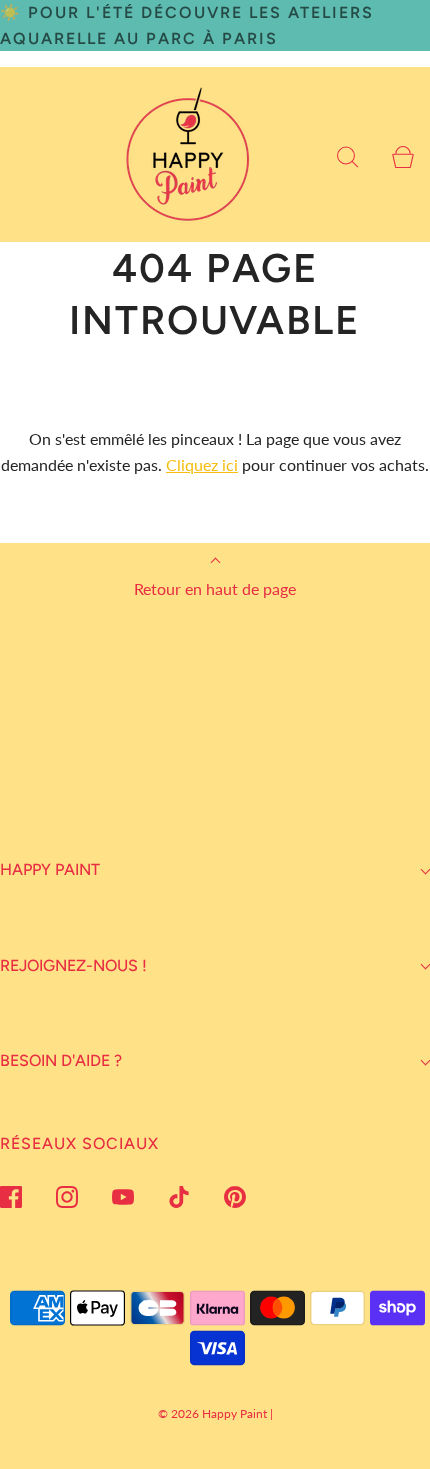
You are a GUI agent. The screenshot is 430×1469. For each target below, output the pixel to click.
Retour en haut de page (215, 588)
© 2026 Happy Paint (212, 1413)
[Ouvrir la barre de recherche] (347, 154)
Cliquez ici (202, 464)
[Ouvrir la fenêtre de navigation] (27, 154)
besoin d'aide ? (61, 1060)
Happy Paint (50, 869)
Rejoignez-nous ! (73, 965)
